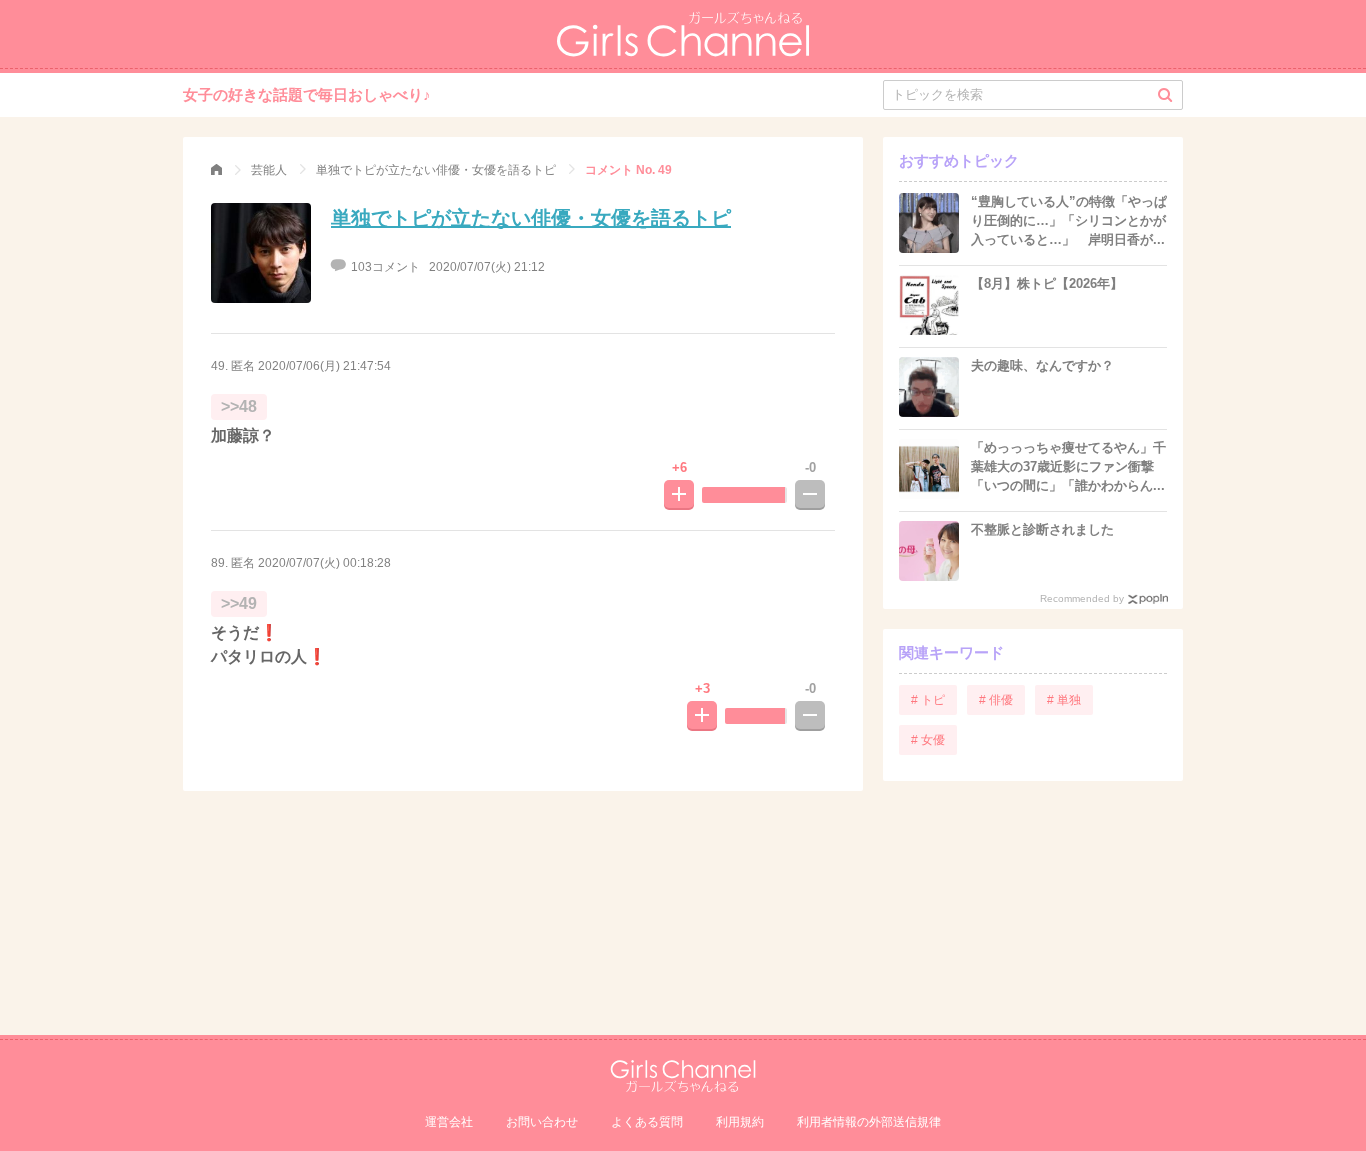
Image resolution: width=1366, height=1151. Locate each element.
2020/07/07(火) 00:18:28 (324, 563)
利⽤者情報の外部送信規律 (869, 1122)
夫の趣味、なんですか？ (1042, 365)
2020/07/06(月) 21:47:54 (324, 366)
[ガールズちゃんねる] (216, 170)
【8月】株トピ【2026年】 (1047, 283)
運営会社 (449, 1122)
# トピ (928, 700)
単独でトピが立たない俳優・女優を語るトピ (531, 218)
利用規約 (740, 1122)
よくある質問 (647, 1122)
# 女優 (928, 740)
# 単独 (1064, 700)
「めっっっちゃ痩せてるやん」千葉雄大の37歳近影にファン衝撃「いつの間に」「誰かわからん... (1068, 466)
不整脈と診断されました (1042, 529)
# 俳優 (996, 700)
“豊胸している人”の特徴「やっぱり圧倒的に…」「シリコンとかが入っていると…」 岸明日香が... (1069, 220)
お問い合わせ (542, 1122)
